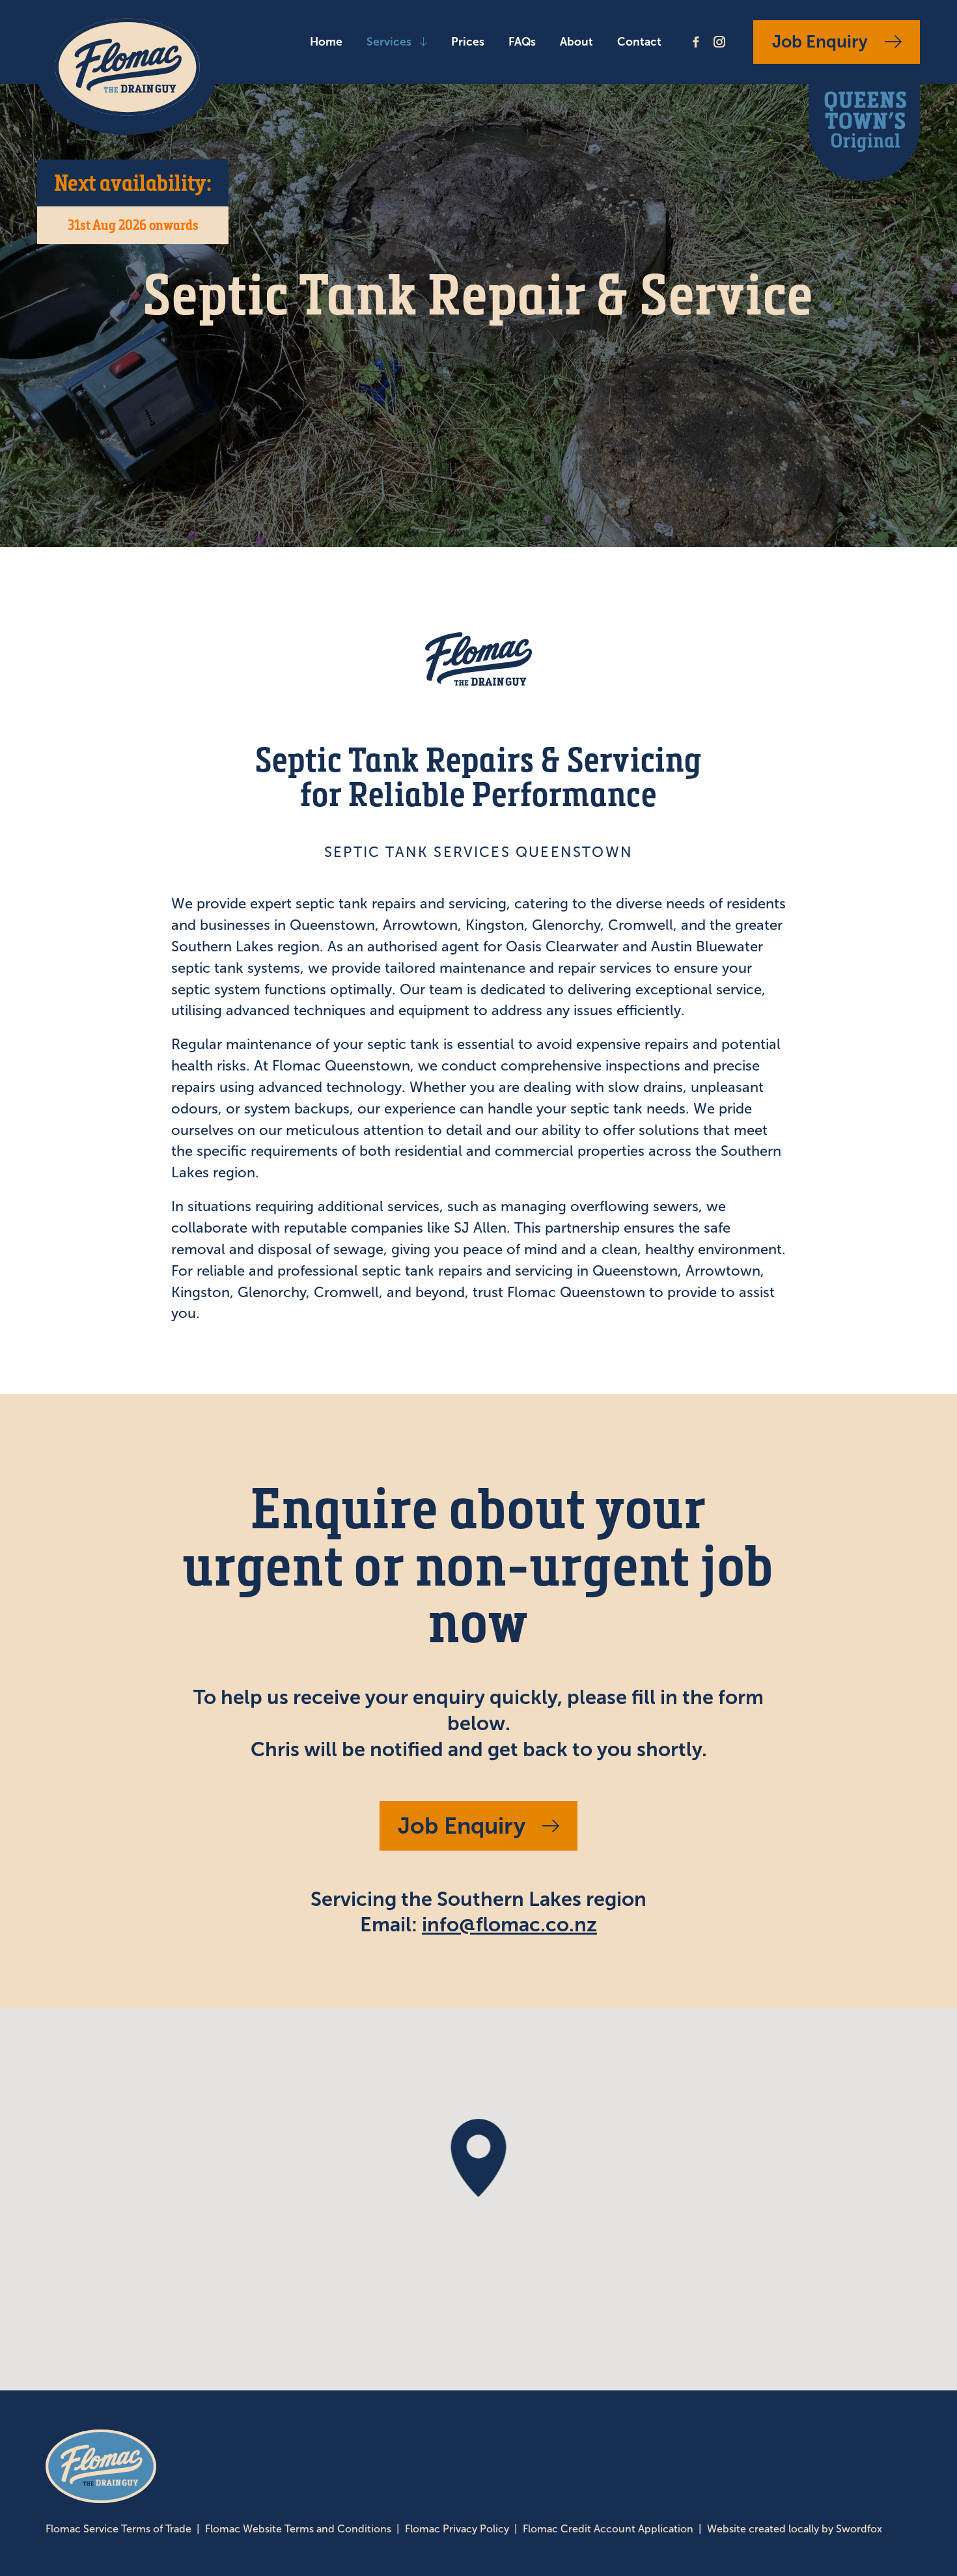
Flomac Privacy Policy (457, 2529)
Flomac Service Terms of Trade (118, 2529)
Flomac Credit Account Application (608, 2529)
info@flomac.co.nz (509, 1924)
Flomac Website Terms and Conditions (298, 2529)
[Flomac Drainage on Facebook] (696, 42)
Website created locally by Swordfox (795, 2529)
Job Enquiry (820, 42)
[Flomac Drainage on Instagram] (719, 42)
